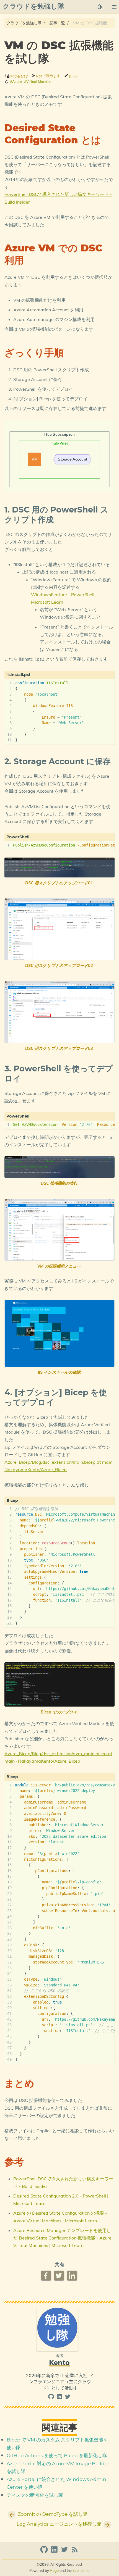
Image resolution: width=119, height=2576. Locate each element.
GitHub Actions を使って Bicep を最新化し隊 (57, 2456)
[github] (52, 2398)
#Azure (16, 82)
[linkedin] (60, 2398)
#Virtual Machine (38, 82)
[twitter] (68, 2398)
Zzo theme (81, 2570)
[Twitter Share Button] (59, 2276)
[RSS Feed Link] (75, 2552)
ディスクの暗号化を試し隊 (35, 2495)
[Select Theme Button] (100, 7)
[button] (114, 7)
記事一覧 (57, 23)
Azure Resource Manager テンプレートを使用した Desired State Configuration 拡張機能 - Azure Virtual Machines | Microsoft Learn (62, 2238)
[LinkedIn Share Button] (72, 2276)
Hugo (54, 2570)
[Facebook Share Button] (46, 2276)
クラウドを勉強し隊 (24, 23)
